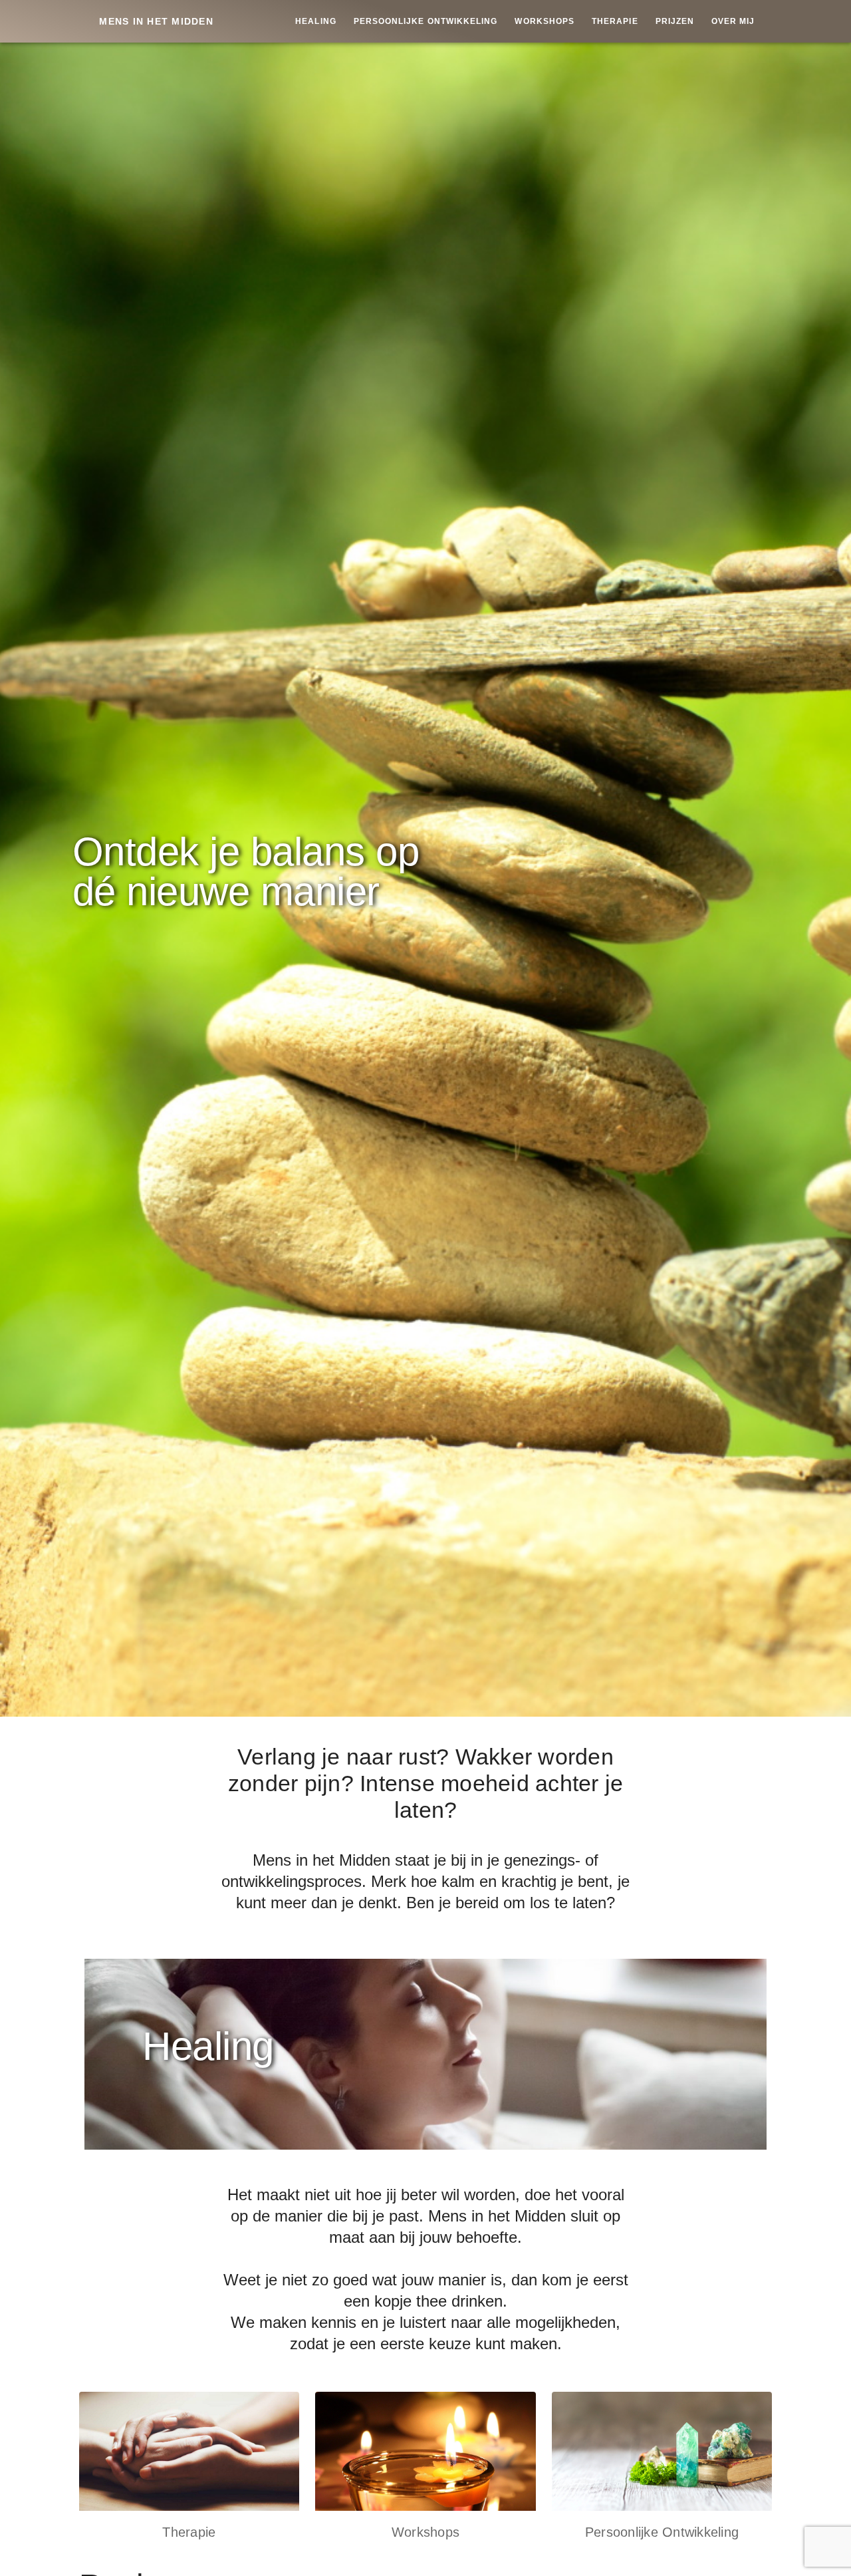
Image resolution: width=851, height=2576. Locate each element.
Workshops (545, 21)
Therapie (615, 21)
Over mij (733, 21)
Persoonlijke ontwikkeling (426, 21)
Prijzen (675, 21)
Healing (316, 21)
